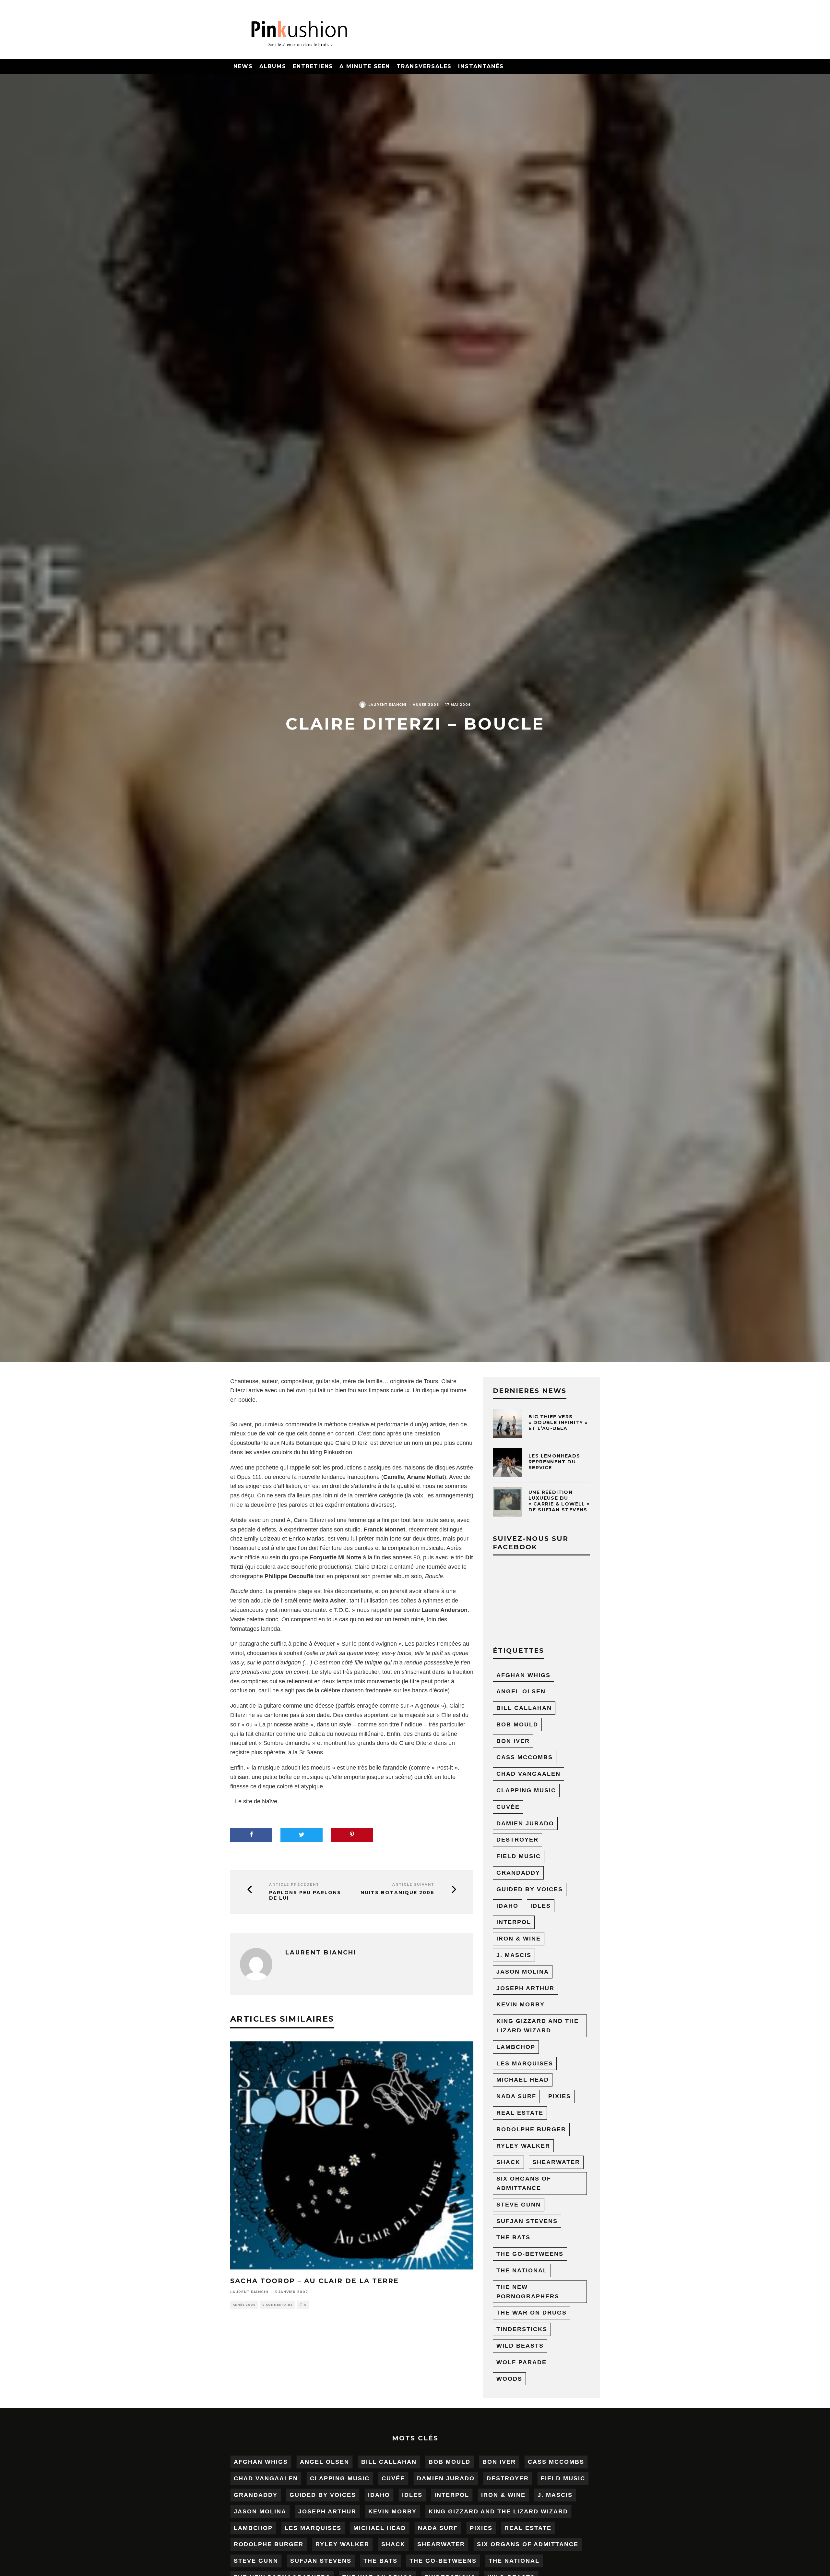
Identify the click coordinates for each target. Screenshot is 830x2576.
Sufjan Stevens (527, 2221)
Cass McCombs (525, 1757)
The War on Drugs (532, 2313)
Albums (273, 66)
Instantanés (481, 66)
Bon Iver (513, 1741)
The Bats (513, 2237)
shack (508, 2162)
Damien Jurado (525, 1823)
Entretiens (313, 66)
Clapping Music (526, 1790)
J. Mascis (514, 1955)
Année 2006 (426, 705)
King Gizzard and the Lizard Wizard (538, 2026)
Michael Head (523, 2080)
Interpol (514, 1922)
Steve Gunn (519, 2205)
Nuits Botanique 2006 (397, 1893)
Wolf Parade (522, 2362)
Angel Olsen (521, 1691)
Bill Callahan (524, 1708)
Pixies (560, 2096)
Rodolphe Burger (531, 2129)
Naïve (270, 1801)
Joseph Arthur (525, 1988)
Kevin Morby (521, 2004)
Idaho (507, 1906)
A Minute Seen (365, 66)
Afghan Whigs (523, 1675)
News (243, 66)
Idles (541, 1906)
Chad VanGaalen (528, 1774)
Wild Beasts (520, 2346)
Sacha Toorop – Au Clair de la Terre (314, 2281)
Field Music (519, 1856)
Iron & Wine (519, 1939)
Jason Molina (523, 1972)
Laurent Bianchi (387, 705)
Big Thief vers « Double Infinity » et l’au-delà (558, 1422)
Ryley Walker (523, 2146)
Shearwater (556, 2162)
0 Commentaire (278, 2305)
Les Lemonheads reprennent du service (554, 1462)
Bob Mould (517, 1724)
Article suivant (413, 1885)
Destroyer (517, 1840)
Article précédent (294, 1885)
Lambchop (516, 2047)
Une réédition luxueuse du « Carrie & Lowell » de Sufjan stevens (559, 1501)
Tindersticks (522, 2329)
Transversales (424, 66)
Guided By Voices (530, 1889)
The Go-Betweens (530, 2254)
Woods (509, 2379)
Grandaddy (518, 1873)
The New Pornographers (528, 2292)
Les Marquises (525, 2063)
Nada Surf (516, 2096)
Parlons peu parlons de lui (305, 1895)
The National (522, 2270)
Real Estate (520, 2113)
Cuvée (508, 1807)
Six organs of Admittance (524, 2183)
